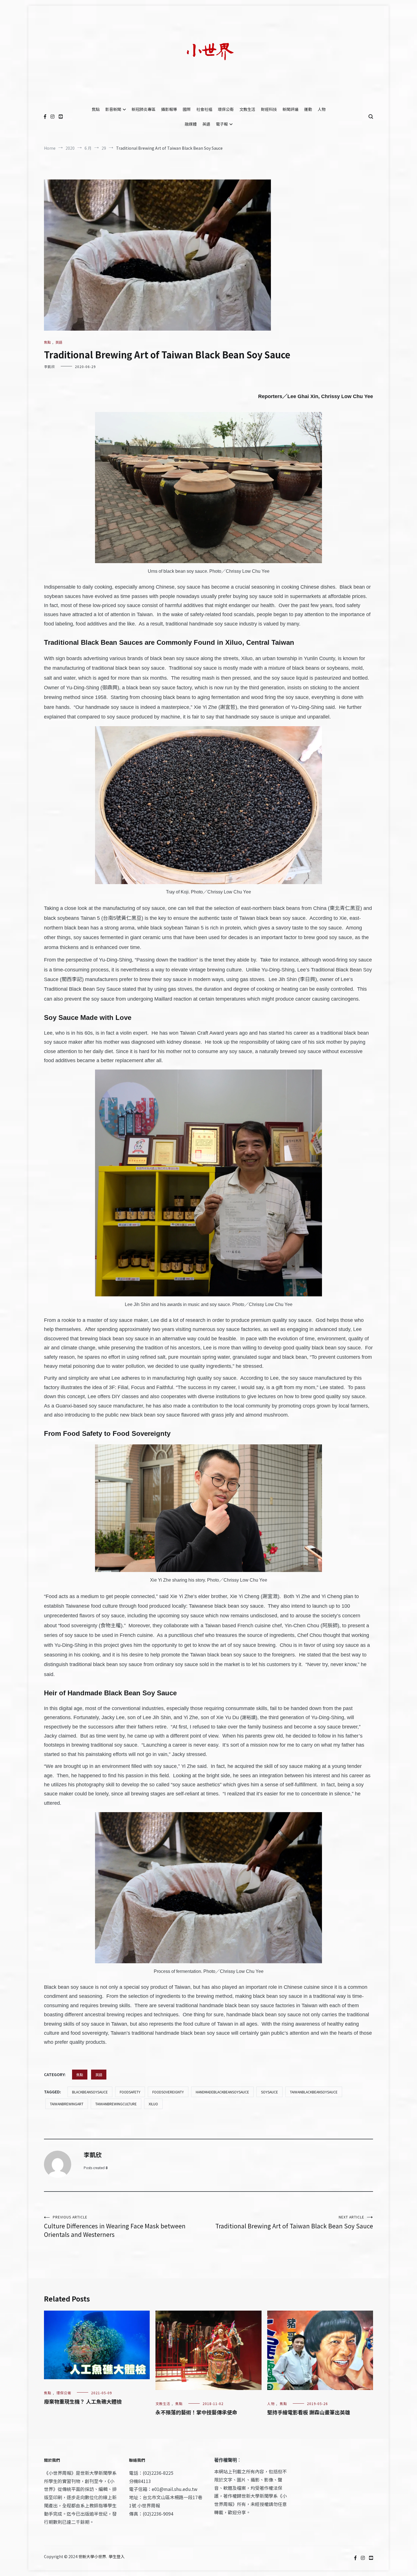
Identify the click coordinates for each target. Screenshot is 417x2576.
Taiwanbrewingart (67, 2104)
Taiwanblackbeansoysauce (314, 2092)
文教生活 (247, 109)
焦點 (96, 109)
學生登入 (117, 2556)
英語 (206, 124)
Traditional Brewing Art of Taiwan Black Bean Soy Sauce (294, 2222)
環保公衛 (226, 109)
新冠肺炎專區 (144, 109)
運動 (308, 109)
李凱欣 (50, 366)
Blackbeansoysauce (90, 2092)
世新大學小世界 (92, 2556)
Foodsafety (130, 2092)
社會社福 (204, 109)
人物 (322, 109)
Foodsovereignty (168, 2092)
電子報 (222, 124)
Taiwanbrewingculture (116, 2104)
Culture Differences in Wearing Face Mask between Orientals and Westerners (115, 2227)
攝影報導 (169, 109)
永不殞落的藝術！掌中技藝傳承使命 (196, 2412)
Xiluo (153, 2104)
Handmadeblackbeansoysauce (222, 2092)
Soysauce (269, 2092)
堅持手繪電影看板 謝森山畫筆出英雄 (309, 2412)
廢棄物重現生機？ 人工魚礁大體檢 (83, 2401)
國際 (187, 109)
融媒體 (191, 124)
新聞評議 (290, 109)
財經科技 (269, 109)
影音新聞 (113, 109)
